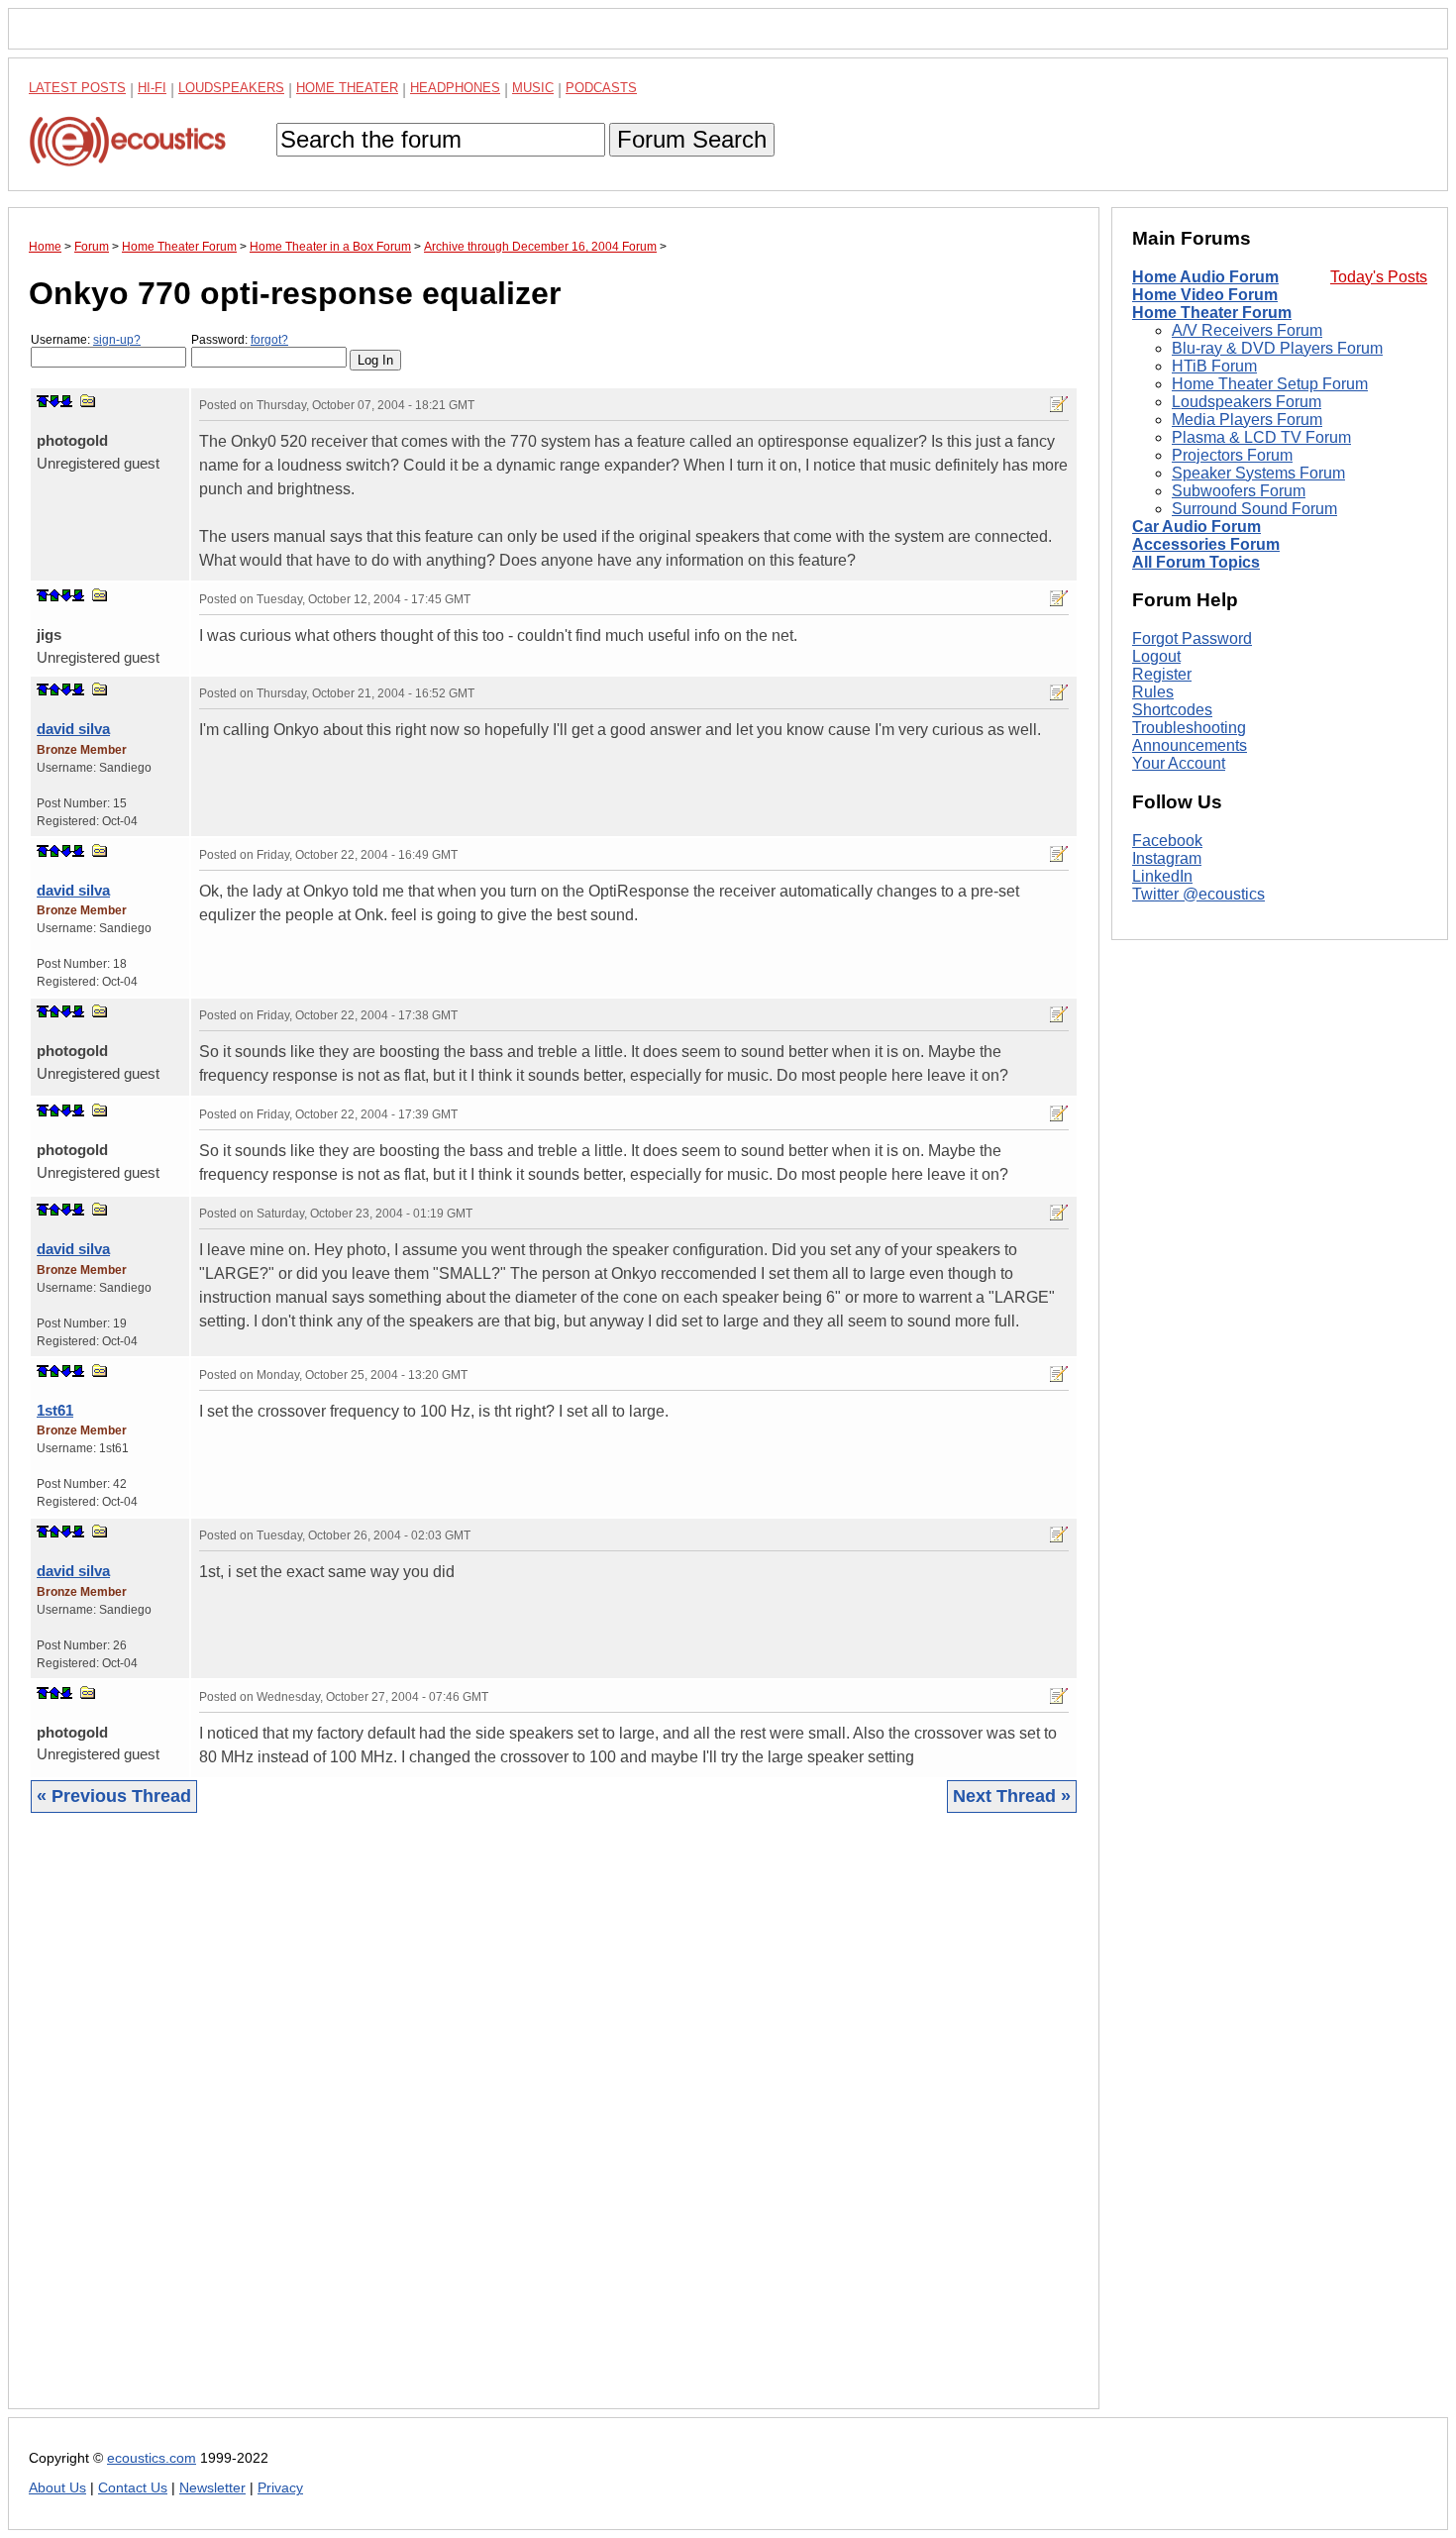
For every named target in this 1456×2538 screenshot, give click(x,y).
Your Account (1179, 763)
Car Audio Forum (1196, 527)
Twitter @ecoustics (1198, 894)
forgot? (269, 340)
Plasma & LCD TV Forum (1261, 437)
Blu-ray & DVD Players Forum (1277, 348)
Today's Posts (1379, 277)
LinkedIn (1162, 876)
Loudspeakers (231, 88)
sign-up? (117, 340)
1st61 (55, 1410)
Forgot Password (1192, 638)
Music (533, 88)
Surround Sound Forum (1254, 509)
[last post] (66, 401)
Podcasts (601, 88)
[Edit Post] (1059, 404)
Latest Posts (77, 88)
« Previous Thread (114, 1796)
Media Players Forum (1247, 420)
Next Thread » (1012, 1796)
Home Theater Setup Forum (1270, 384)
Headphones (455, 88)
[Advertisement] (554, 2126)
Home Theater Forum (1212, 313)
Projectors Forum (1232, 455)
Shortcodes (1172, 710)
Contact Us (133, 2488)
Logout (1156, 656)
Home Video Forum (1205, 295)
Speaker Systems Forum (1258, 473)
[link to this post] (88, 401)
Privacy (280, 2488)
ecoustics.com (152, 2458)
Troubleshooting (1189, 728)
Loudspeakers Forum (1247, 402)
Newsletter (212, 2488)
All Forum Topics (1196, 562)
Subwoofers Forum (1239, 491)
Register (1162, 674)
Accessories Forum (1206, 544)
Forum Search (692, 139)
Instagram (1167, 858)
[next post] (54, 401)
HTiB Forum (1214, 366)
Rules (1153, 692)
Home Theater (347, 88)
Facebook (1167, 841)
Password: (240, 340)
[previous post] (54, 595)
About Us (57, 2488)
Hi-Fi (152, 88)
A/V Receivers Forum (1247, 330)
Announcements (1190, 745)
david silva (73, 729)
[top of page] (43, 401)
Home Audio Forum (1205, 277)
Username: (86, 340)
